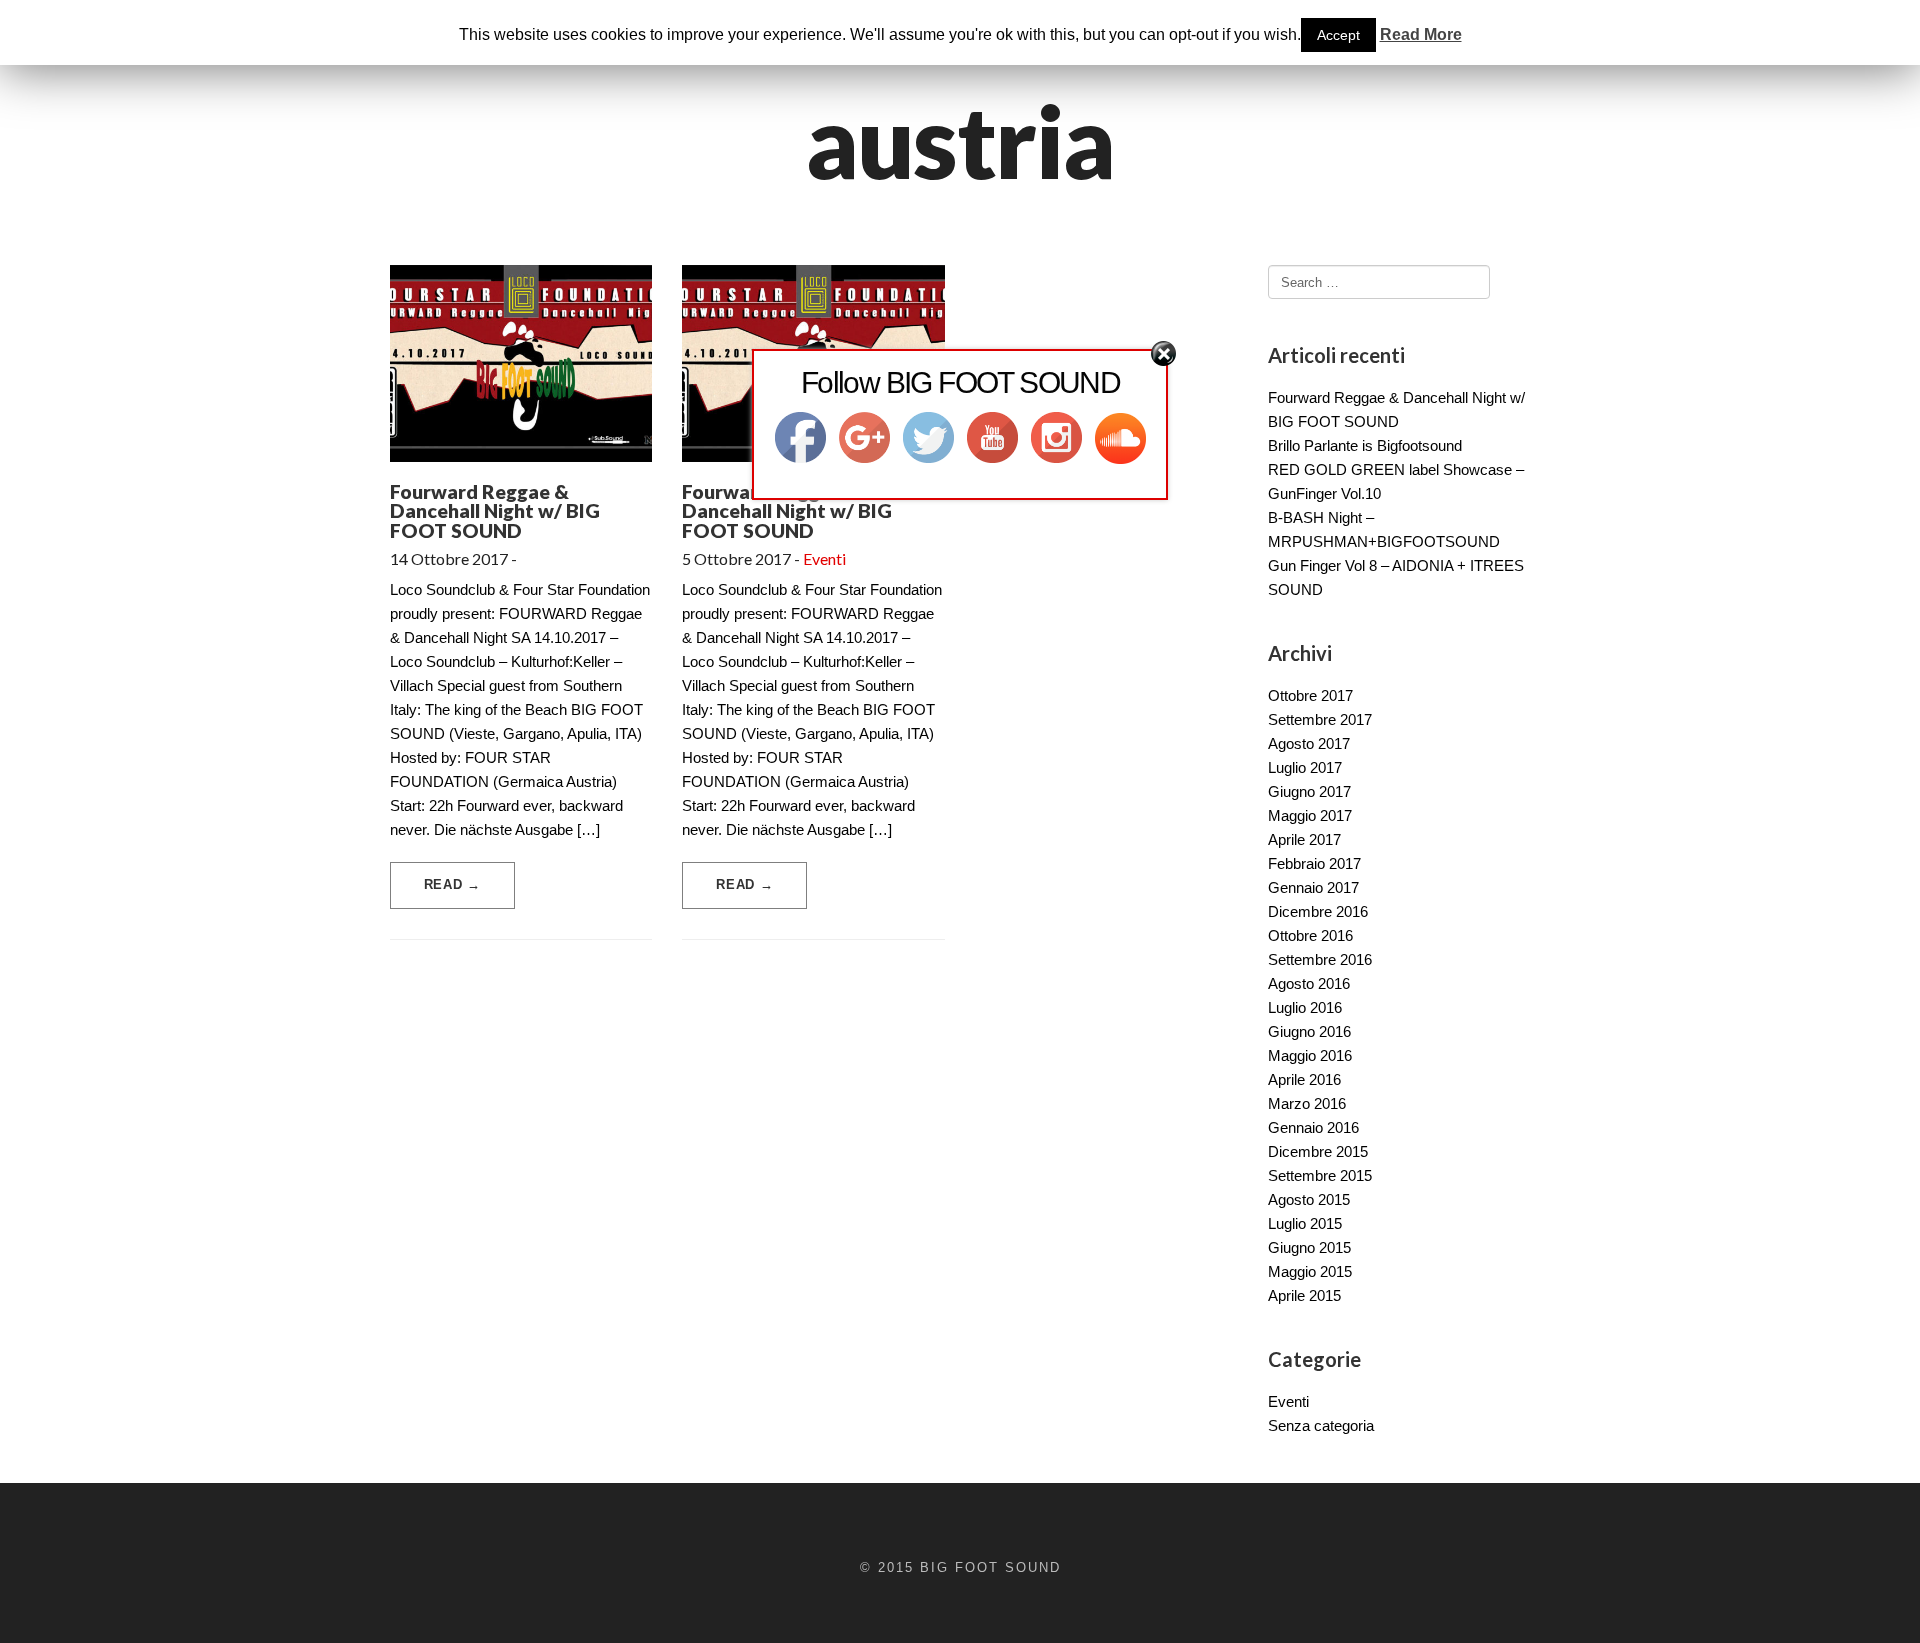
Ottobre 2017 (1310, 695)
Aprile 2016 (1304, 1079)
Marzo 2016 (1307, 1103)
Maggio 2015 (1310, 1271)
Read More (1421, 34)
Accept (1338, 35)
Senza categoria (1321, 1425)
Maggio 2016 (1310, 1055)
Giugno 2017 (1309, 791)
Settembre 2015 (1320, 1175)
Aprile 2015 (1304, 1295)
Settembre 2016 (1320, 959)
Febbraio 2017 (1314, 863)
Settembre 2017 (1320, 719)
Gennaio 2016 (1313, 1127)
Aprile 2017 (1304, 839)
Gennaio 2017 (1313, 887)
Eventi (824, 558)
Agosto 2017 (1309, 743)
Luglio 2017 (1305, 767)
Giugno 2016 (1309, 1031)
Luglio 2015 (1305, 1223)
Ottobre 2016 (1310, 935)
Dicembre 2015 (1318, 1151)
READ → (453, 884)
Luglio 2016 (1305, 1007)
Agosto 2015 (1309, 1199)
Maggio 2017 (1310, 815)
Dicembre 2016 (1318, 911)
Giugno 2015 (1309, 1247)
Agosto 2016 (1309, 983)
